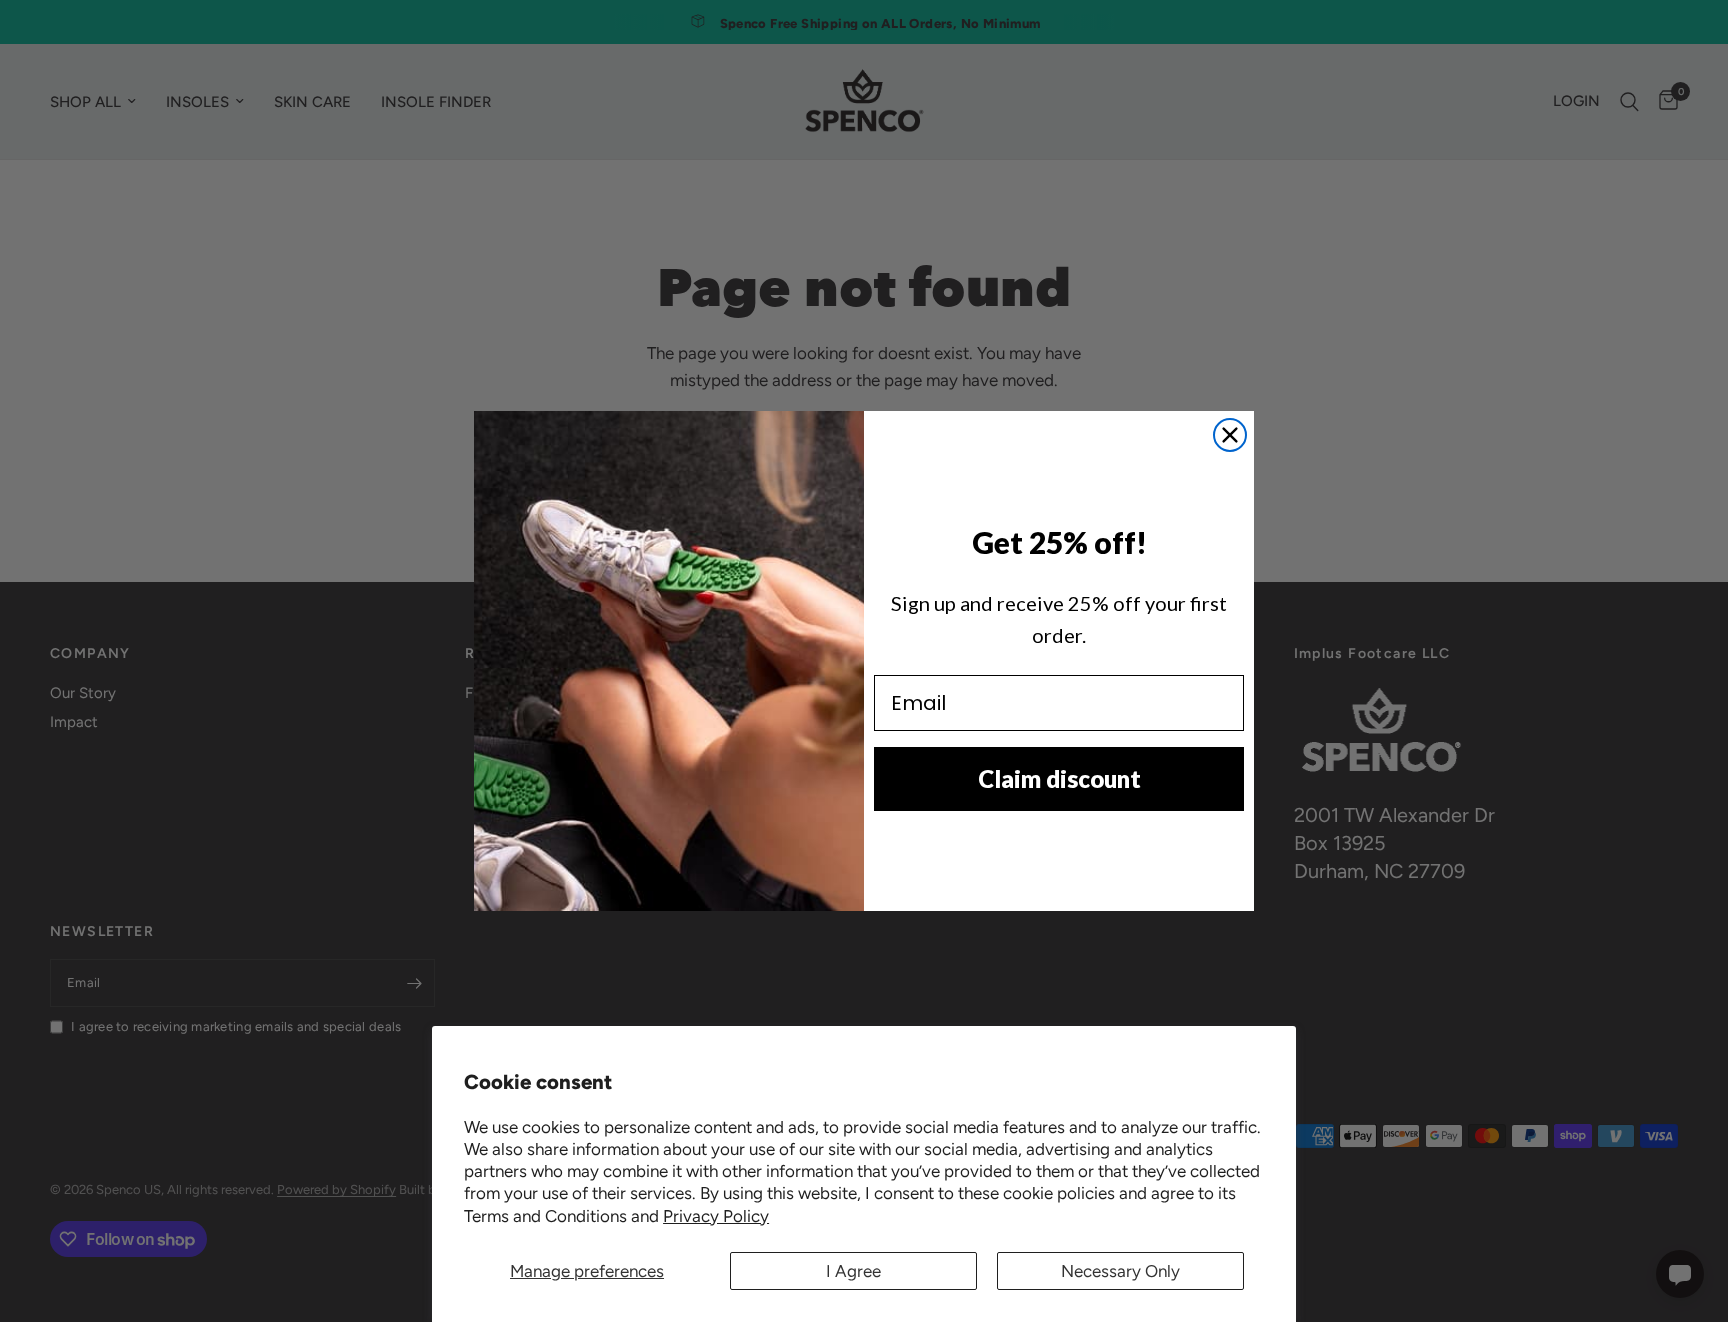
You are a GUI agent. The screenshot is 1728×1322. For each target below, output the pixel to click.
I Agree (853, 1271)
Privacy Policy (716, 1216)
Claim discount (1059, 778)
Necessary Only (1120, 1271)
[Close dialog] (1230, 435)
